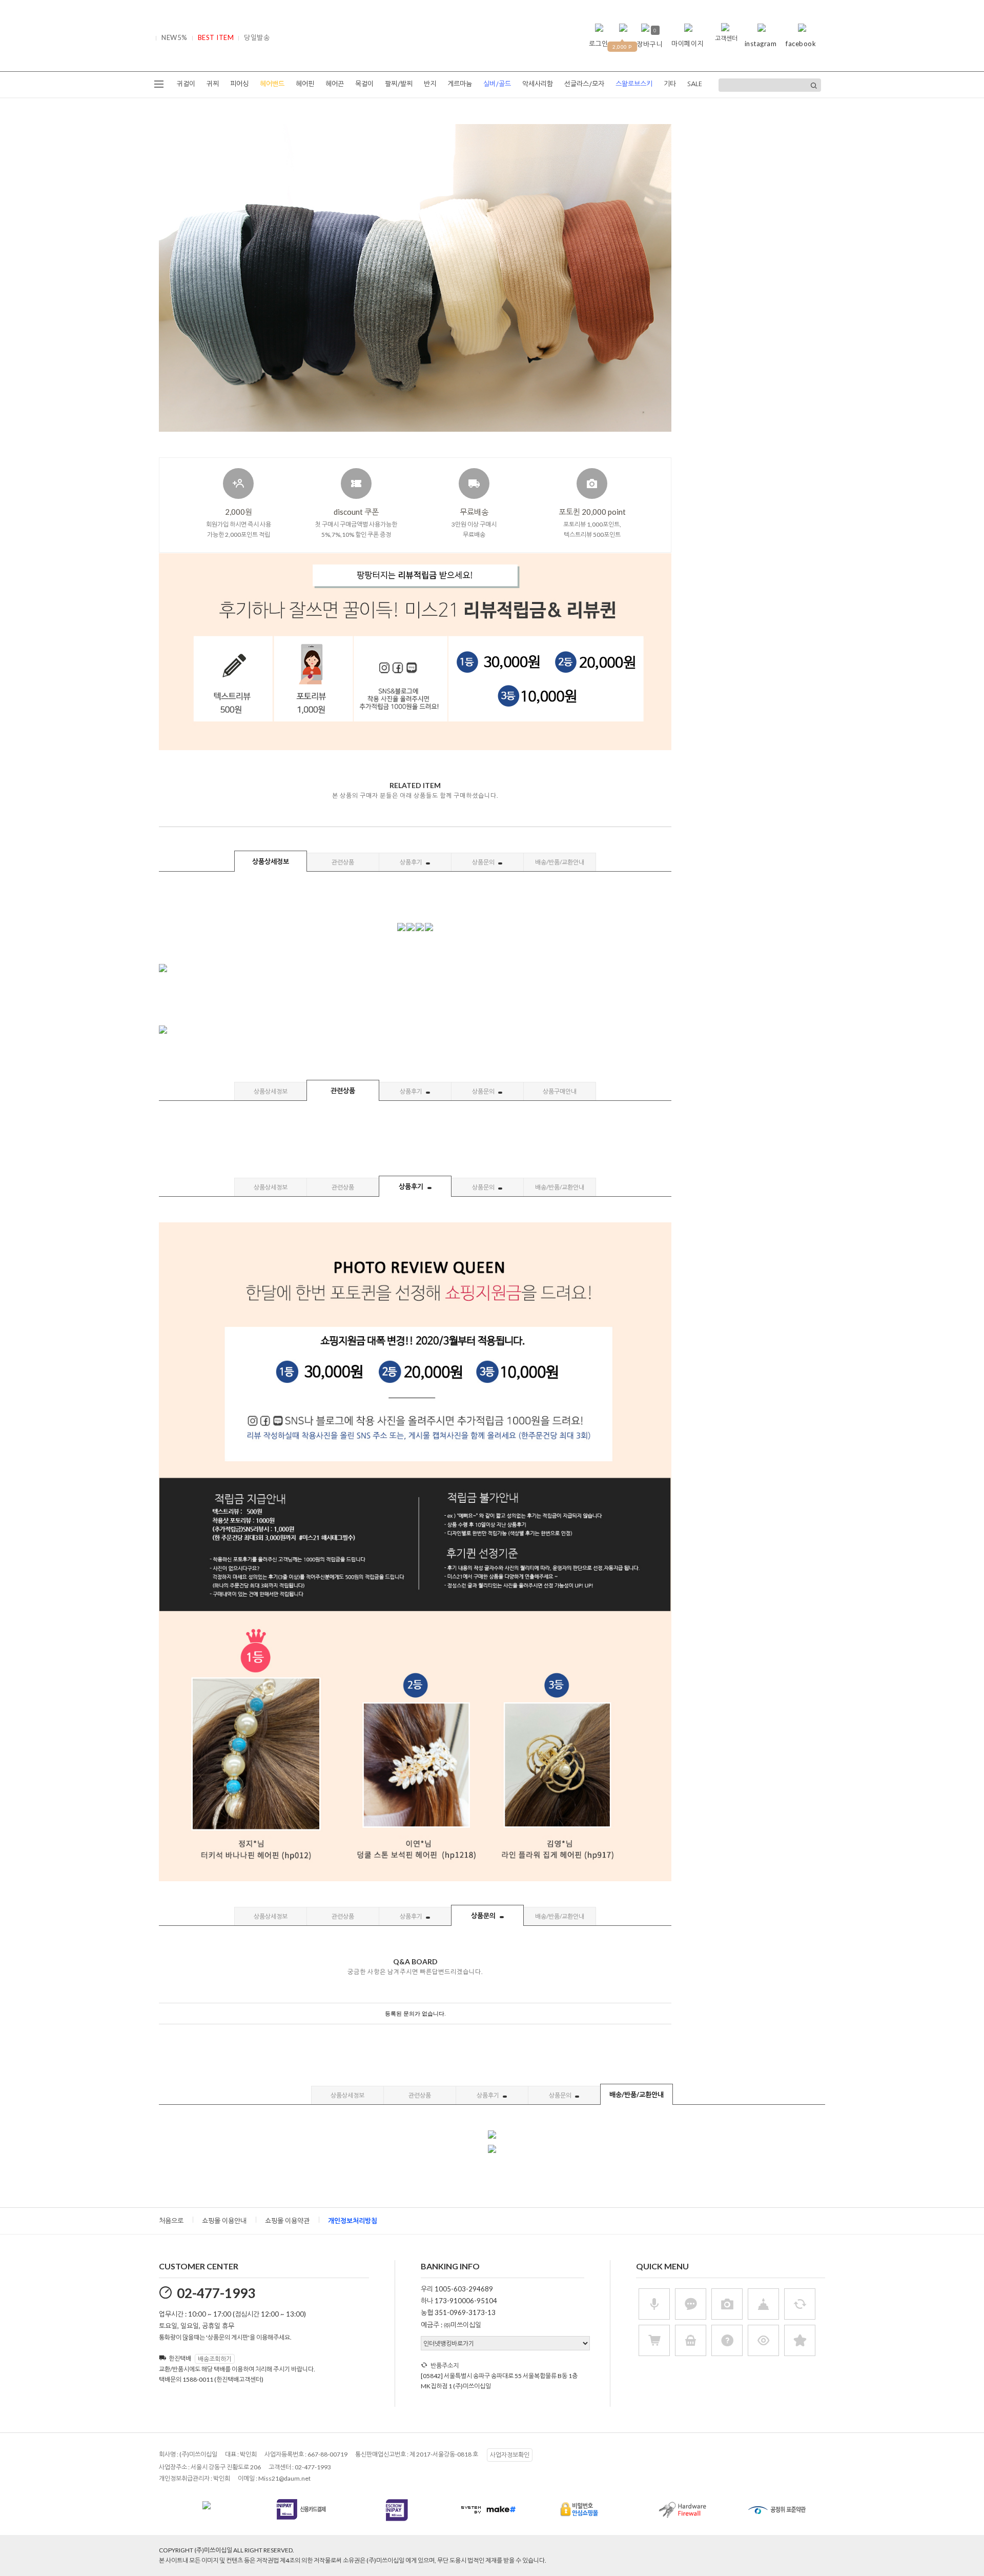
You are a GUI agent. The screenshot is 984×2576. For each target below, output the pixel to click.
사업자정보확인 (510, 2455)
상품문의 (484, 862)
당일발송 (257, 37)
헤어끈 (335, 84)
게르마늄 (460, 84)
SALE (695, 84)
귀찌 (213, 84)
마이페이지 (688, 44)
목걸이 (364, 84)
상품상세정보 (271, 861)
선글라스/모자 (584, 84)
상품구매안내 (560, 1091)
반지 (430, 84)
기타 (670, 84)
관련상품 (343, 862)
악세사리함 (538, 84)
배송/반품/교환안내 (560, 862)
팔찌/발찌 (399, 84)
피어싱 (239, 84)
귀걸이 (186, 84)
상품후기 (412, 862)
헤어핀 (305, 84)
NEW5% (175, 37)
